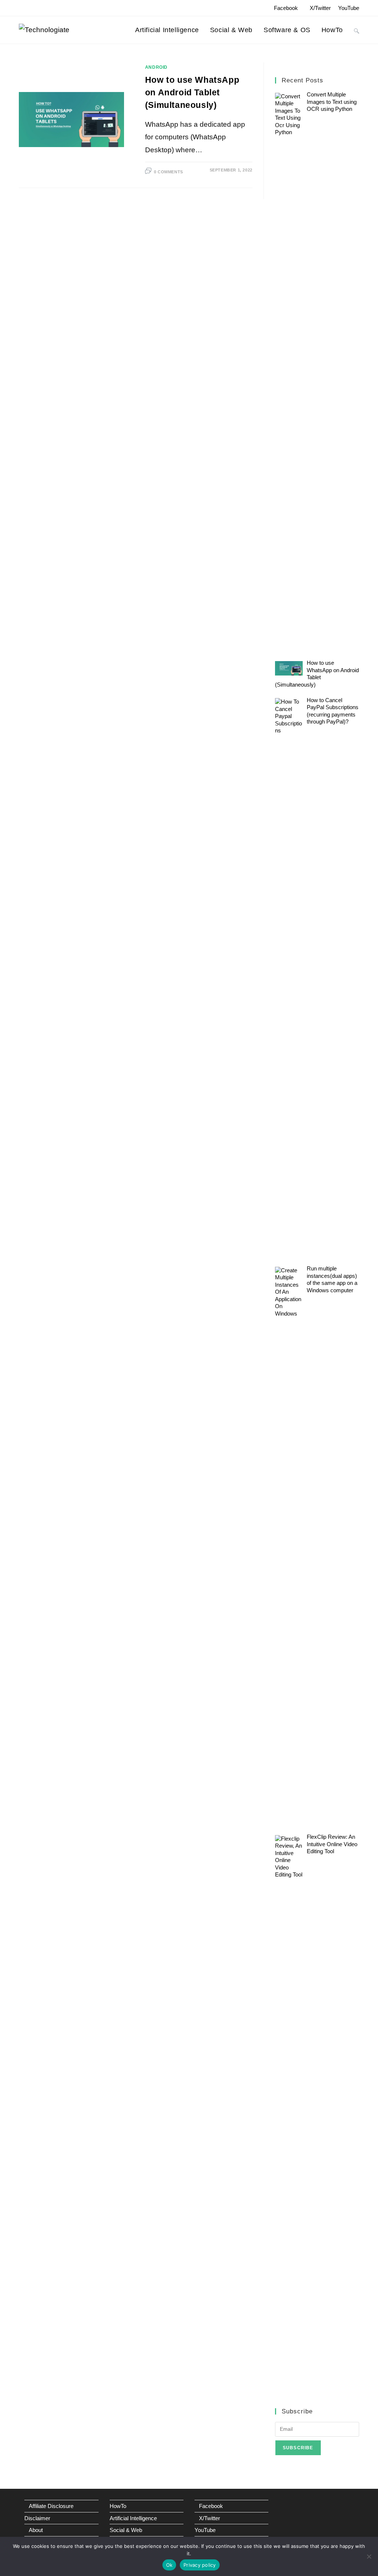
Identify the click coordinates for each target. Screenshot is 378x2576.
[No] (369, 2556)
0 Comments (169, 172)
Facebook (286, 8)
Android (156, 67)
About (36, 2530)
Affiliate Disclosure (51, 2506)
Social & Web (126, 2530)
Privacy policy (200, 2565)
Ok (169, 2565)
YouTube (349, 8)
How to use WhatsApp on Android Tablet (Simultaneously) (192, 92)
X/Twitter (320, 8)
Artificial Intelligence (133, 2518)
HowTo (118, 2506)
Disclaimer (37, 2518)
